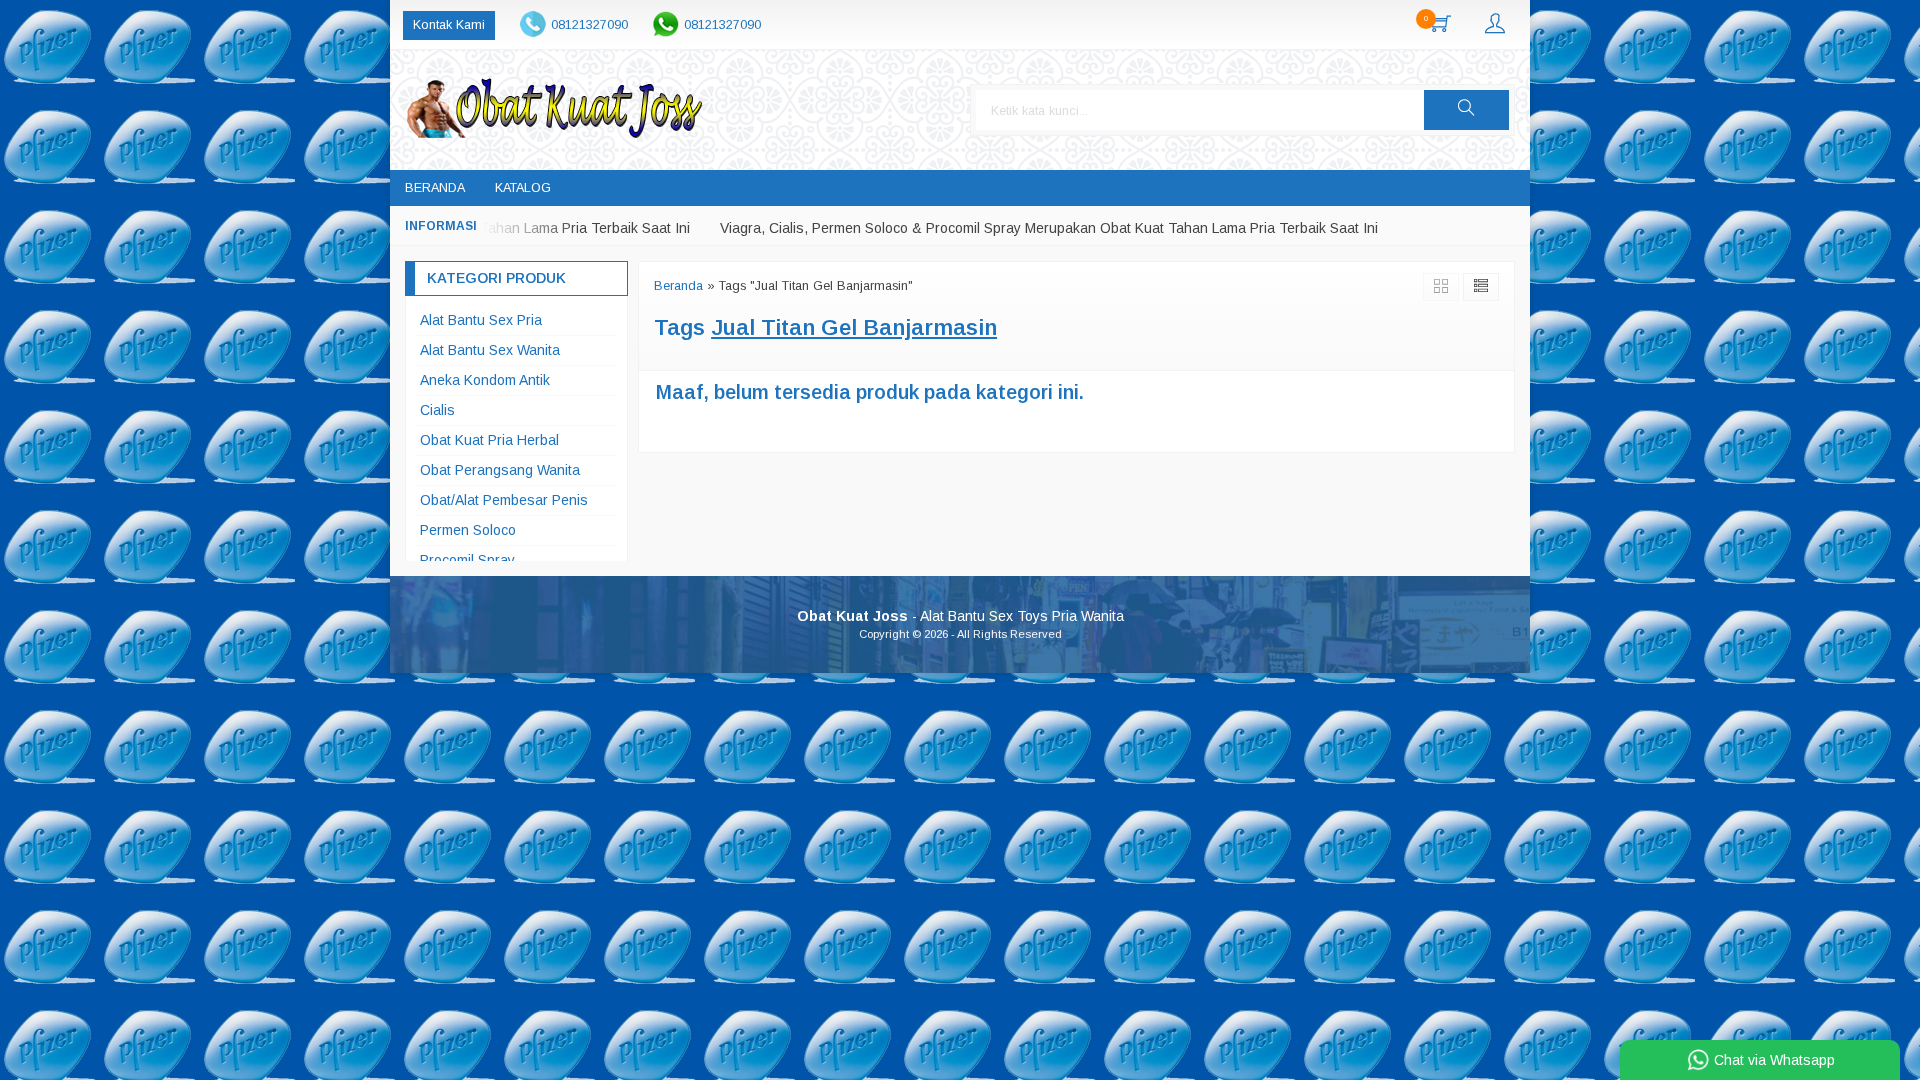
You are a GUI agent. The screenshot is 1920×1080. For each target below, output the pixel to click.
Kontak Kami (449, 25)
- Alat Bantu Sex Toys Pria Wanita (960, 616)
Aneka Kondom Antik (485, 380)
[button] (1466, 110)
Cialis (437, 410)
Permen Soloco (468, 530)
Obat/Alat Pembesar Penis (504, 500)
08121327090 (589, 25)
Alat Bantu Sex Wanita (490, 350)
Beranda (435, 188)
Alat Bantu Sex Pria (481, 320)
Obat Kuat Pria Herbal (489, 440)
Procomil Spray (467, 560)
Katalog (523, 188)
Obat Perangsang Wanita (500, 470)
